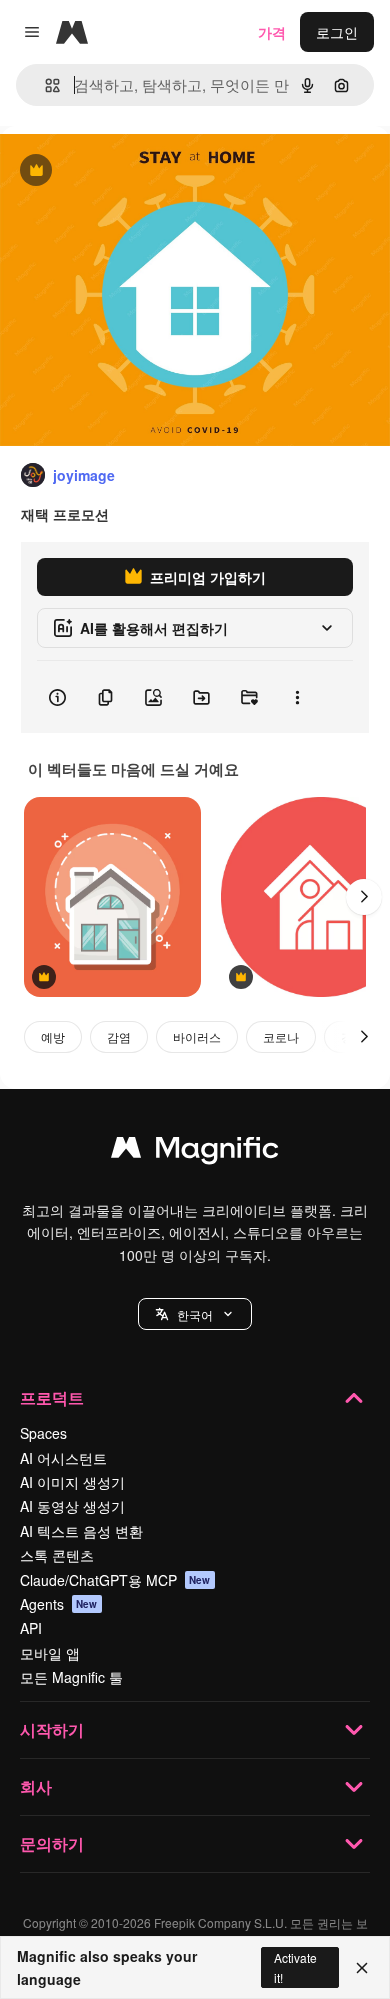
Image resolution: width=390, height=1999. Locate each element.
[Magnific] (195, 1152)
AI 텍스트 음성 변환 (81, 1531)
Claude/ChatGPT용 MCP (115, 1580)
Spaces (43, 1433)
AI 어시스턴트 (63, 1458)
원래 (115, 171)
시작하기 (52, 1729)
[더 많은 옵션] (297, 697)
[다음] (364, 897)
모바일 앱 (50, 1653)
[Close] (362, 1968)
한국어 (195, 1314)
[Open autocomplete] (44, 85)
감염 (119, 1036)
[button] (195, 1314)
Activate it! (295, 1967)
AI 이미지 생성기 (72, 1482)
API (31, 1628)
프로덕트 (52, 1397)
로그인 (337, 32)
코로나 (281, 1036)
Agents (59, 1604)
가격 (272, 32)
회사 (36, 1786)
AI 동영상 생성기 (72, 1506)
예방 (53, 1036)
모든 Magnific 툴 (71, 1677)
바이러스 (197, 1036)
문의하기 (52, 1843)
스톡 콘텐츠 (57, 1555)
